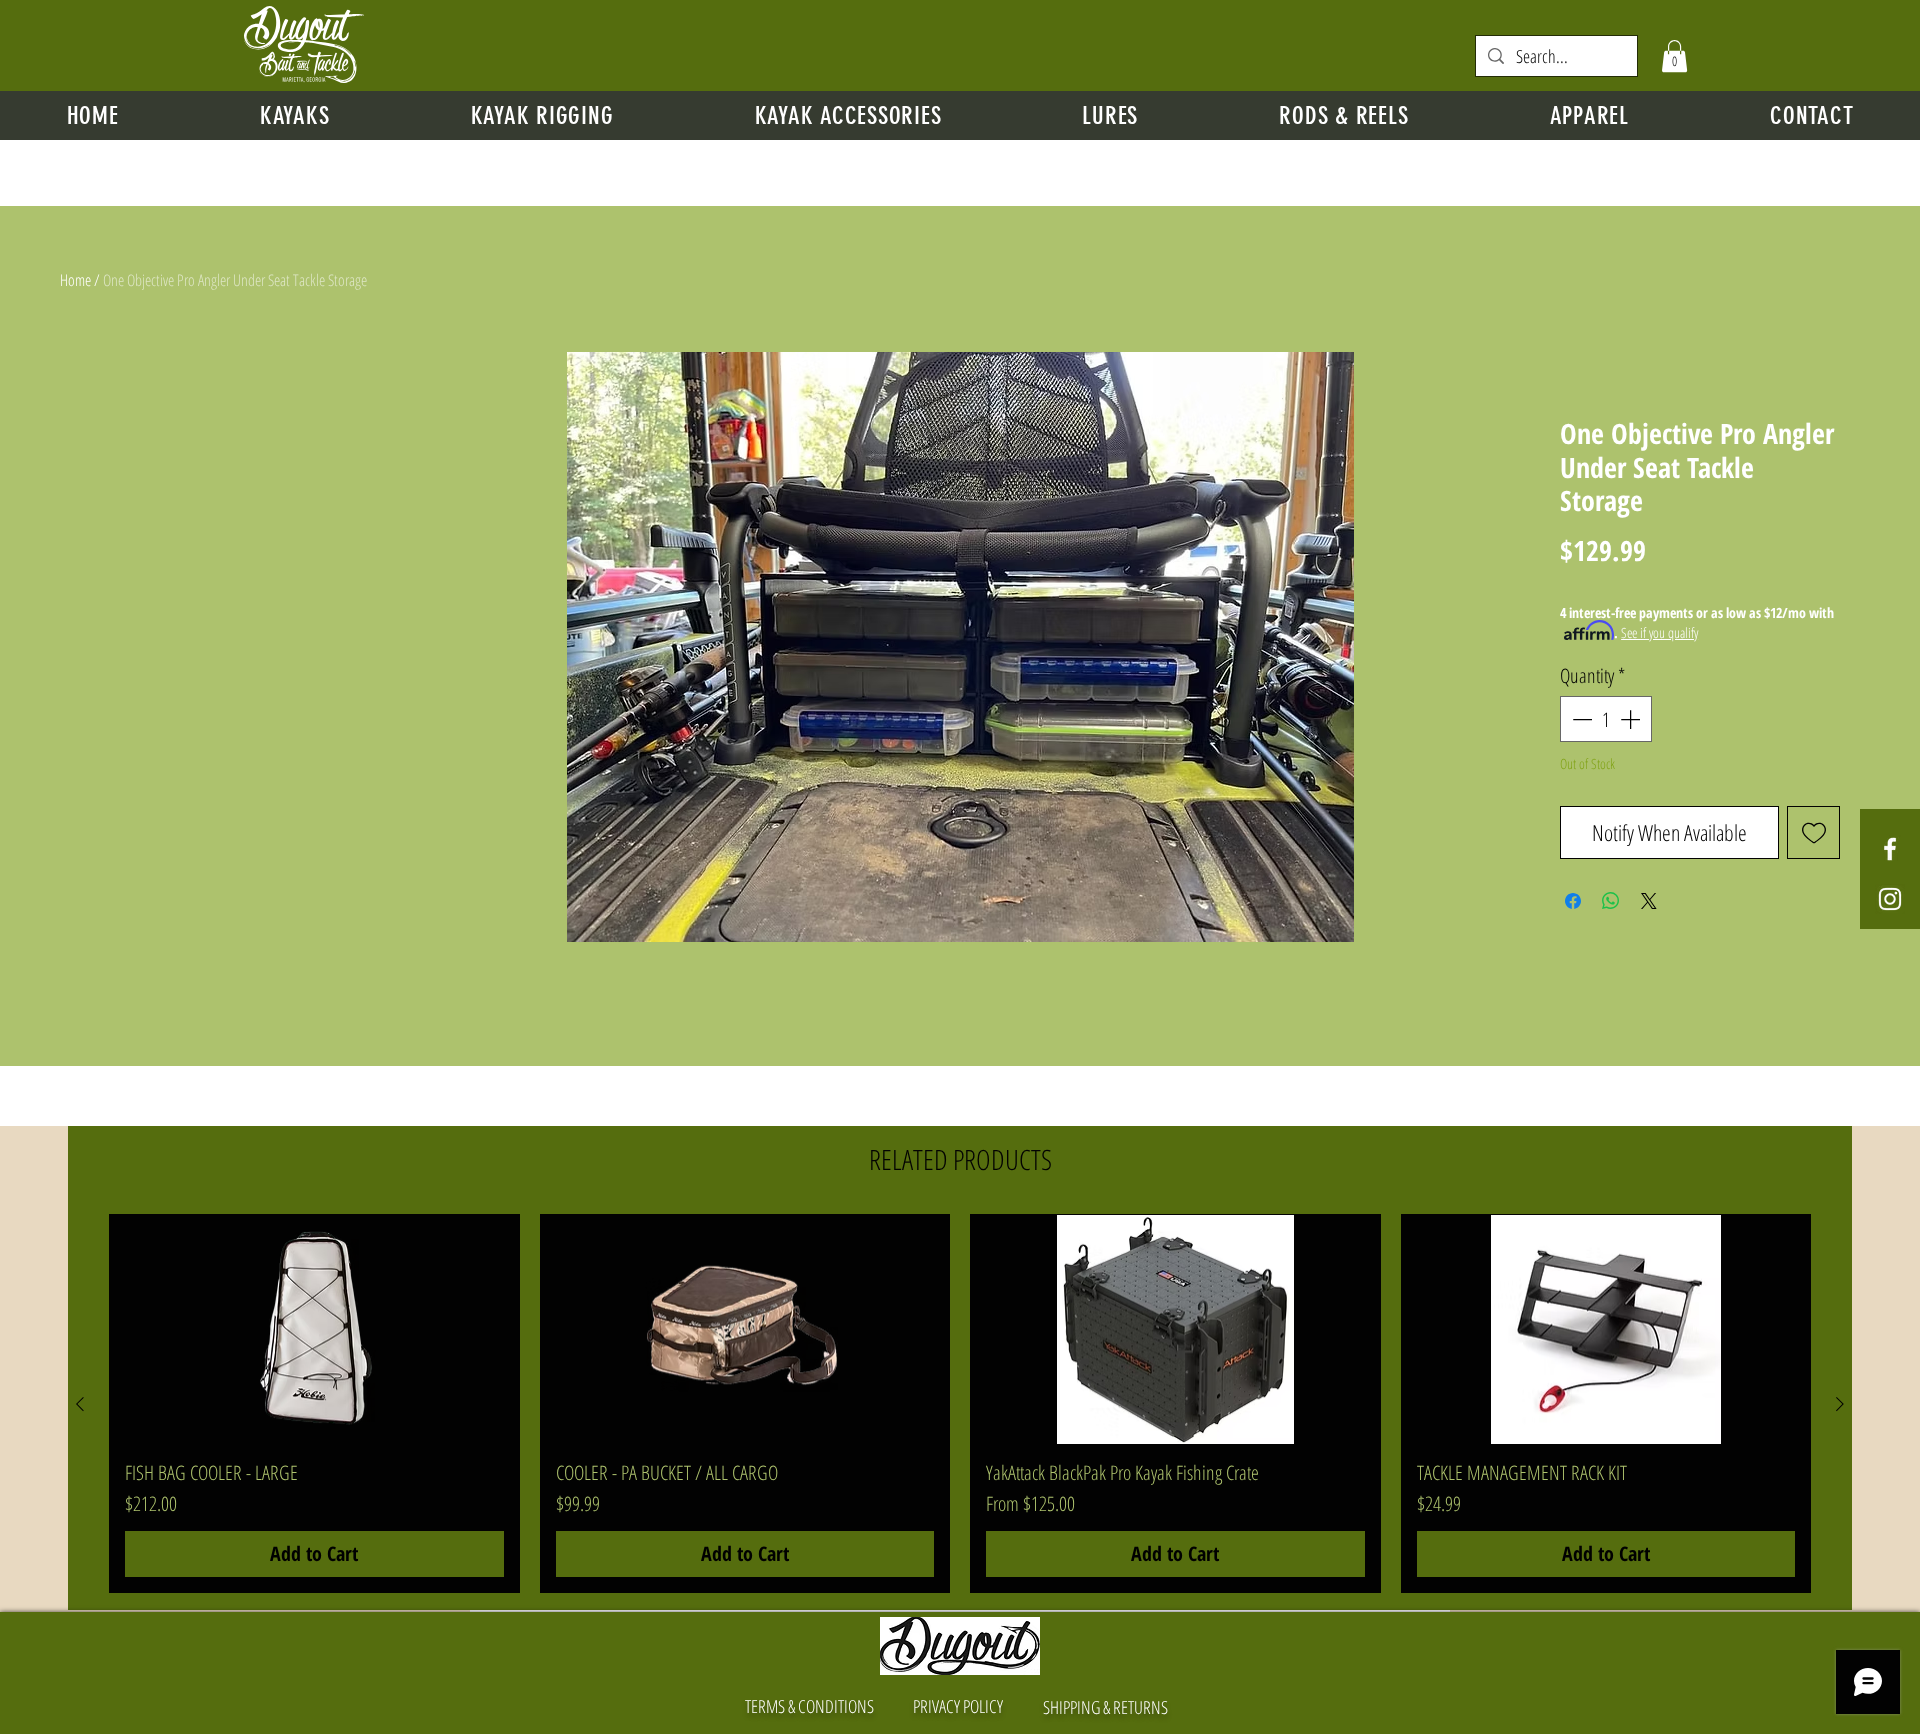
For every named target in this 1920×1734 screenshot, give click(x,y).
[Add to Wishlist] (1813, 832)
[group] (960, 1404)
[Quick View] (314, 1330)
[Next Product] (1840, 1404)
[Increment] (1632, 719)
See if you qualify (1659, 632)
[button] (1674, 56)
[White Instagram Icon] (1890, 899)
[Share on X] (1649, 901)
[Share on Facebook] (1573, 901)
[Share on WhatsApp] (1611, 901)
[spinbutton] (1606, 719)
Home (75, 280)
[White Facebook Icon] (1890, 849)
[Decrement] (1580, 719)
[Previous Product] (80, 1404)
